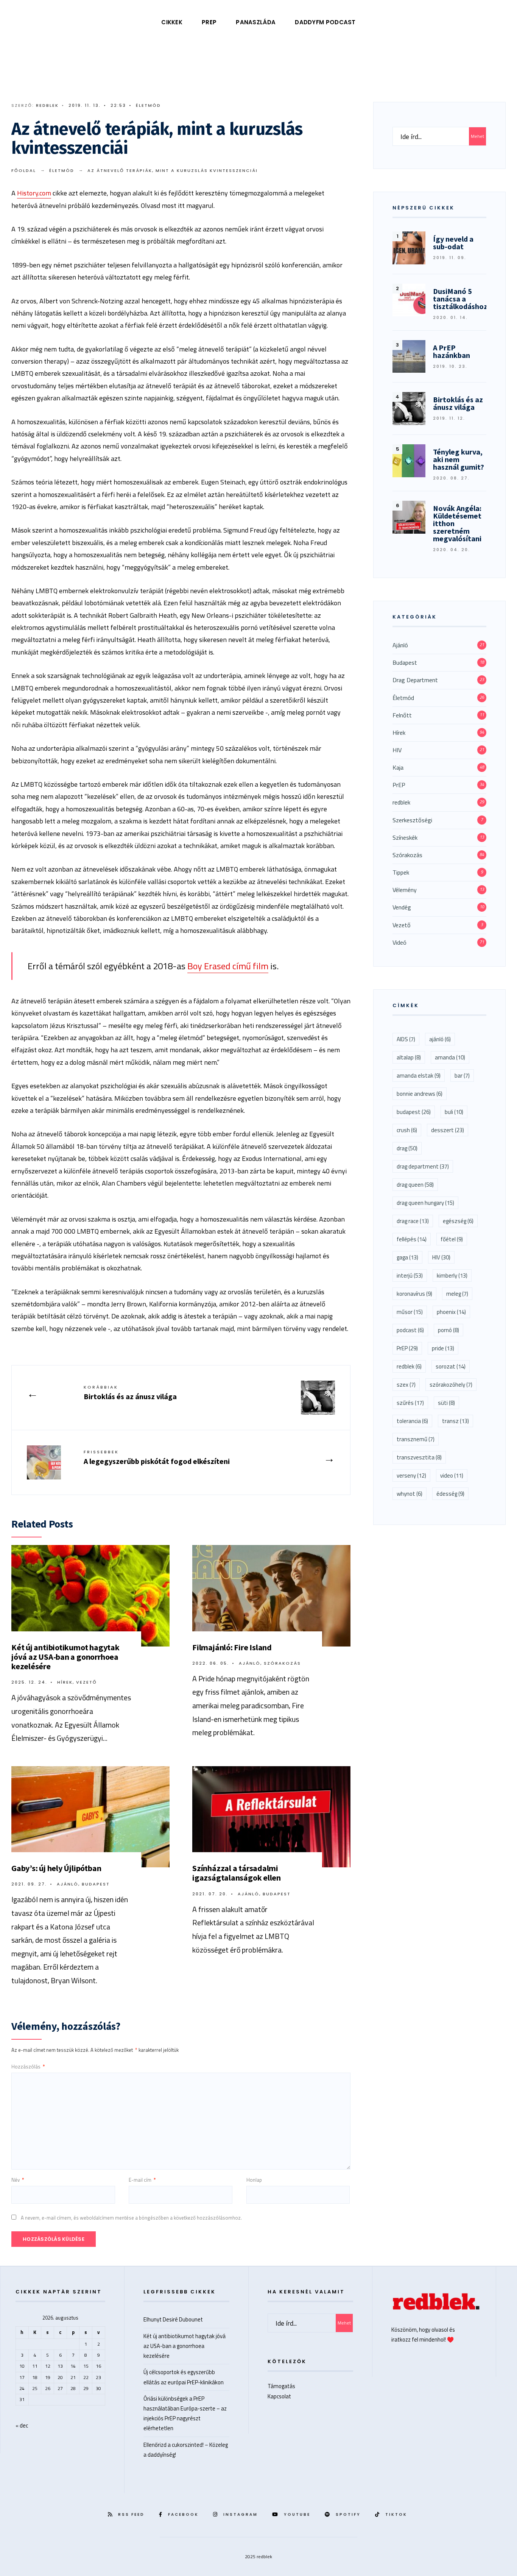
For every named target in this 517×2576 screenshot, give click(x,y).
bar (462, 1076)
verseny (411, 1475)
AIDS (406, 1039)
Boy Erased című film (228, 966)
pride (443, 1348)
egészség (458, 1221)
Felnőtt (402, 715)
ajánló (440, 1039)
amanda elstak (419, 1076)
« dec (22, 2425)
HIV (397, 750)
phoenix (451, 1312)
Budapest (96, 1884)
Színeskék (405, 837)
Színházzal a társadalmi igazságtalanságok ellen (237, 1873)
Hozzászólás (28, 2067)
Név (18, 2180)
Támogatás (281, 2386)
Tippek (401, 872)
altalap (409, 1057)
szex (406, 1385)
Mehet (477, 136)
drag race (413, 1221)
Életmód (148, 105)
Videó (399, 942)
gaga (407, 1257)
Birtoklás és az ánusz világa (130, 1393)
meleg (457, 1294)
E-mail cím (142, 2180)
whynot (410, 1494)
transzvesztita (419, 1457)
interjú (410, 1276)
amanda (450, 1057)
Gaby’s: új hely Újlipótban (56, 1868)
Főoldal (24, 170)
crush (407, 1130)
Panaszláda (256, 22)
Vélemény (405, 890)
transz (455, 1421)
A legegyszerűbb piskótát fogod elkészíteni (157, 1457)
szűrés (410, 1403)
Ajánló (250, 1663)
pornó (448, 1330)
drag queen (415, 1185)
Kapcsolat (279, 2396)
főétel (452, 1239)
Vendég (402, 907)
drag (407, 1148)
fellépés (412, 1239)
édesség (450, 1494)
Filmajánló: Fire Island (232, 1647)
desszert (448, 1130)
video (452, 1475)
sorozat (451, 1366)
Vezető (86, 1682)
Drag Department (415, 680)
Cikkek (172, 22)
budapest (414, 1112)
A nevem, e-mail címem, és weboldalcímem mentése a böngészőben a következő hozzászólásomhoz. (131, 2218)
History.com (34, 193)
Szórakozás (282, 1663)
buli (454, 1112)
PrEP (209, 22)
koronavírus (414, 1294)
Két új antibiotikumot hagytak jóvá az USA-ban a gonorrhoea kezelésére (65, 1657)
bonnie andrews (420, 1094)
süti (446, 1403)
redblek (47, 105)
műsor (410, 1312)
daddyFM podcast (325, 22)
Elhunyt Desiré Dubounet (173, 2319)
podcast (410, 1330)
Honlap (254, 2180)
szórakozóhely (451, 1385)
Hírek (65, 1682)
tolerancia (412, 1421)
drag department (423, 1166)
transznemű (416, 1439)
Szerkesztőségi (412, 820)
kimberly (452, 1276)
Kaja (398, 767)
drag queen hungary (425, 1203)
